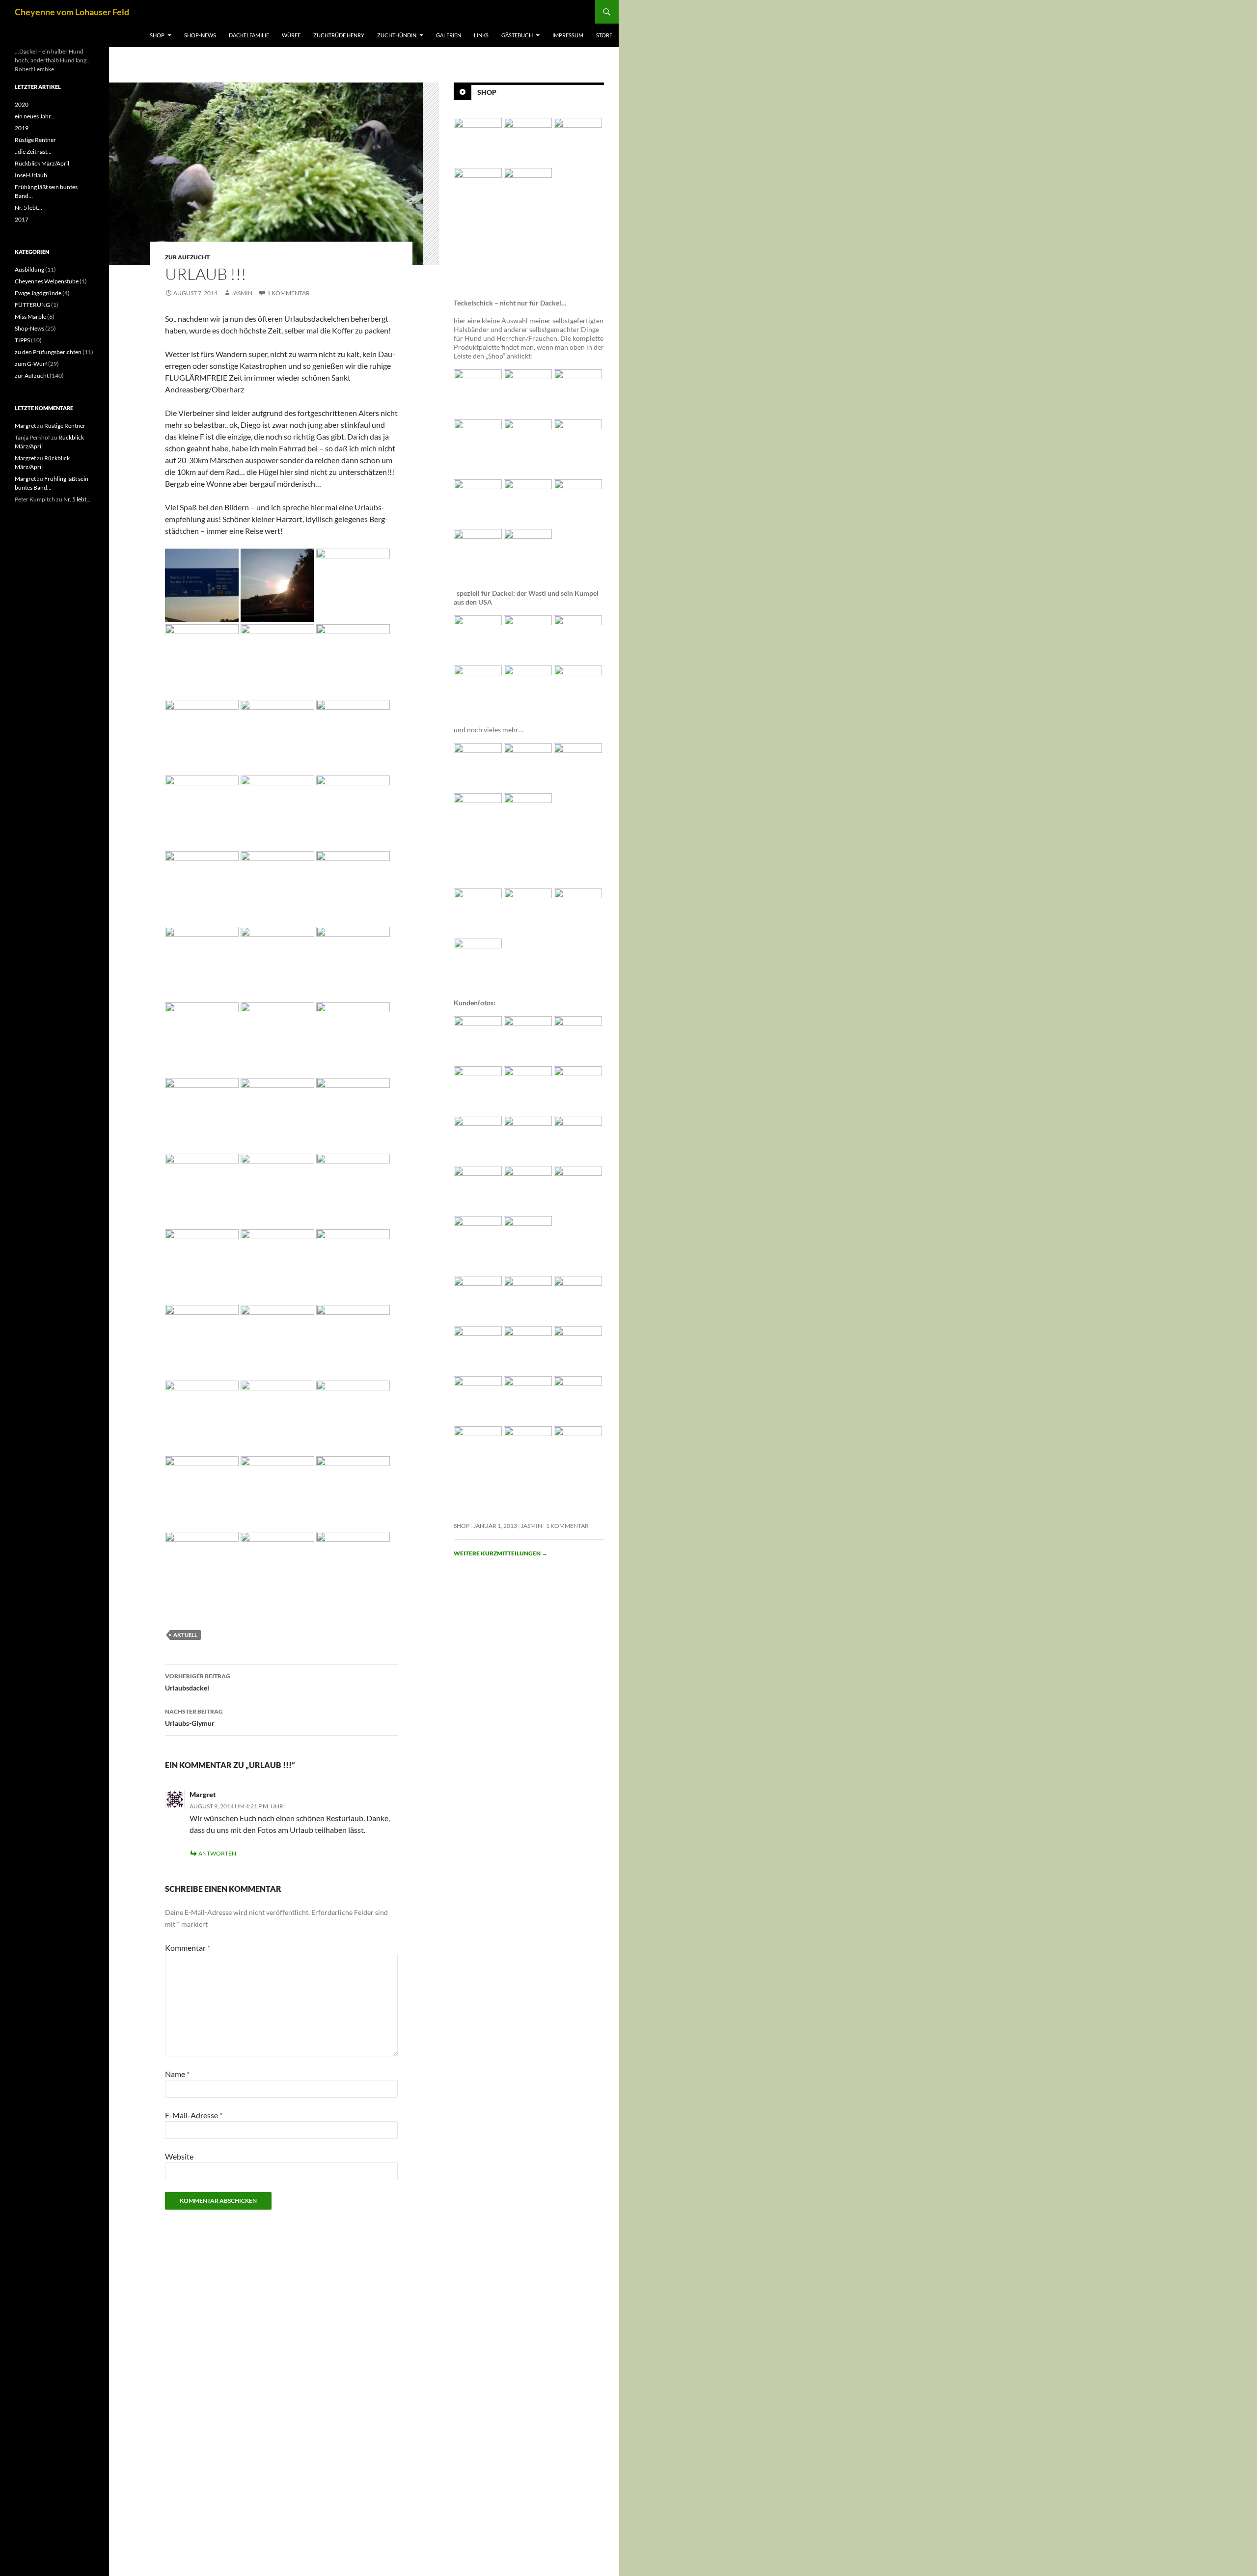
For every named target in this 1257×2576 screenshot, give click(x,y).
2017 (22, 219)
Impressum (568, 35)
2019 (22, 128)
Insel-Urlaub (31, 175)
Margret (203, 1794)
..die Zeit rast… (33, 152)
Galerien (449, 35)
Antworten (217, 1853)
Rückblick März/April (42, 163)
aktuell (185, 1635)
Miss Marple (30, 317)
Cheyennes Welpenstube (47, 281)
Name (177, 2074)
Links (481, 35)
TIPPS (22, 340)
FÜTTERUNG (32, 305)
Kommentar (188, 1948)
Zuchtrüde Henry (339, 35)
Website (179, 2156)
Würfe (291, 35)
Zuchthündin (397, 35)
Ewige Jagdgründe (38, 293)
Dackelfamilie (249, 35)
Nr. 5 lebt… (28, 208)
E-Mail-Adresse (194, 2115)
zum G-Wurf (31, 364)
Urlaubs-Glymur (194, 1717)
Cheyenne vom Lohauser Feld (72, 12)
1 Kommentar (288, 293)
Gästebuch (517, 35)
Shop (157, 35)
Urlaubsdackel (198, 1682)
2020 (22, 104)
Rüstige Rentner (35, 140)
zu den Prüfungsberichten (48, 352)
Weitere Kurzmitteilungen (501, 1553)
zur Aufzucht (187, 257)
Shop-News (200, 35)
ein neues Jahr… (35, 116)
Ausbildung (29, 269)
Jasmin (242, 293)
